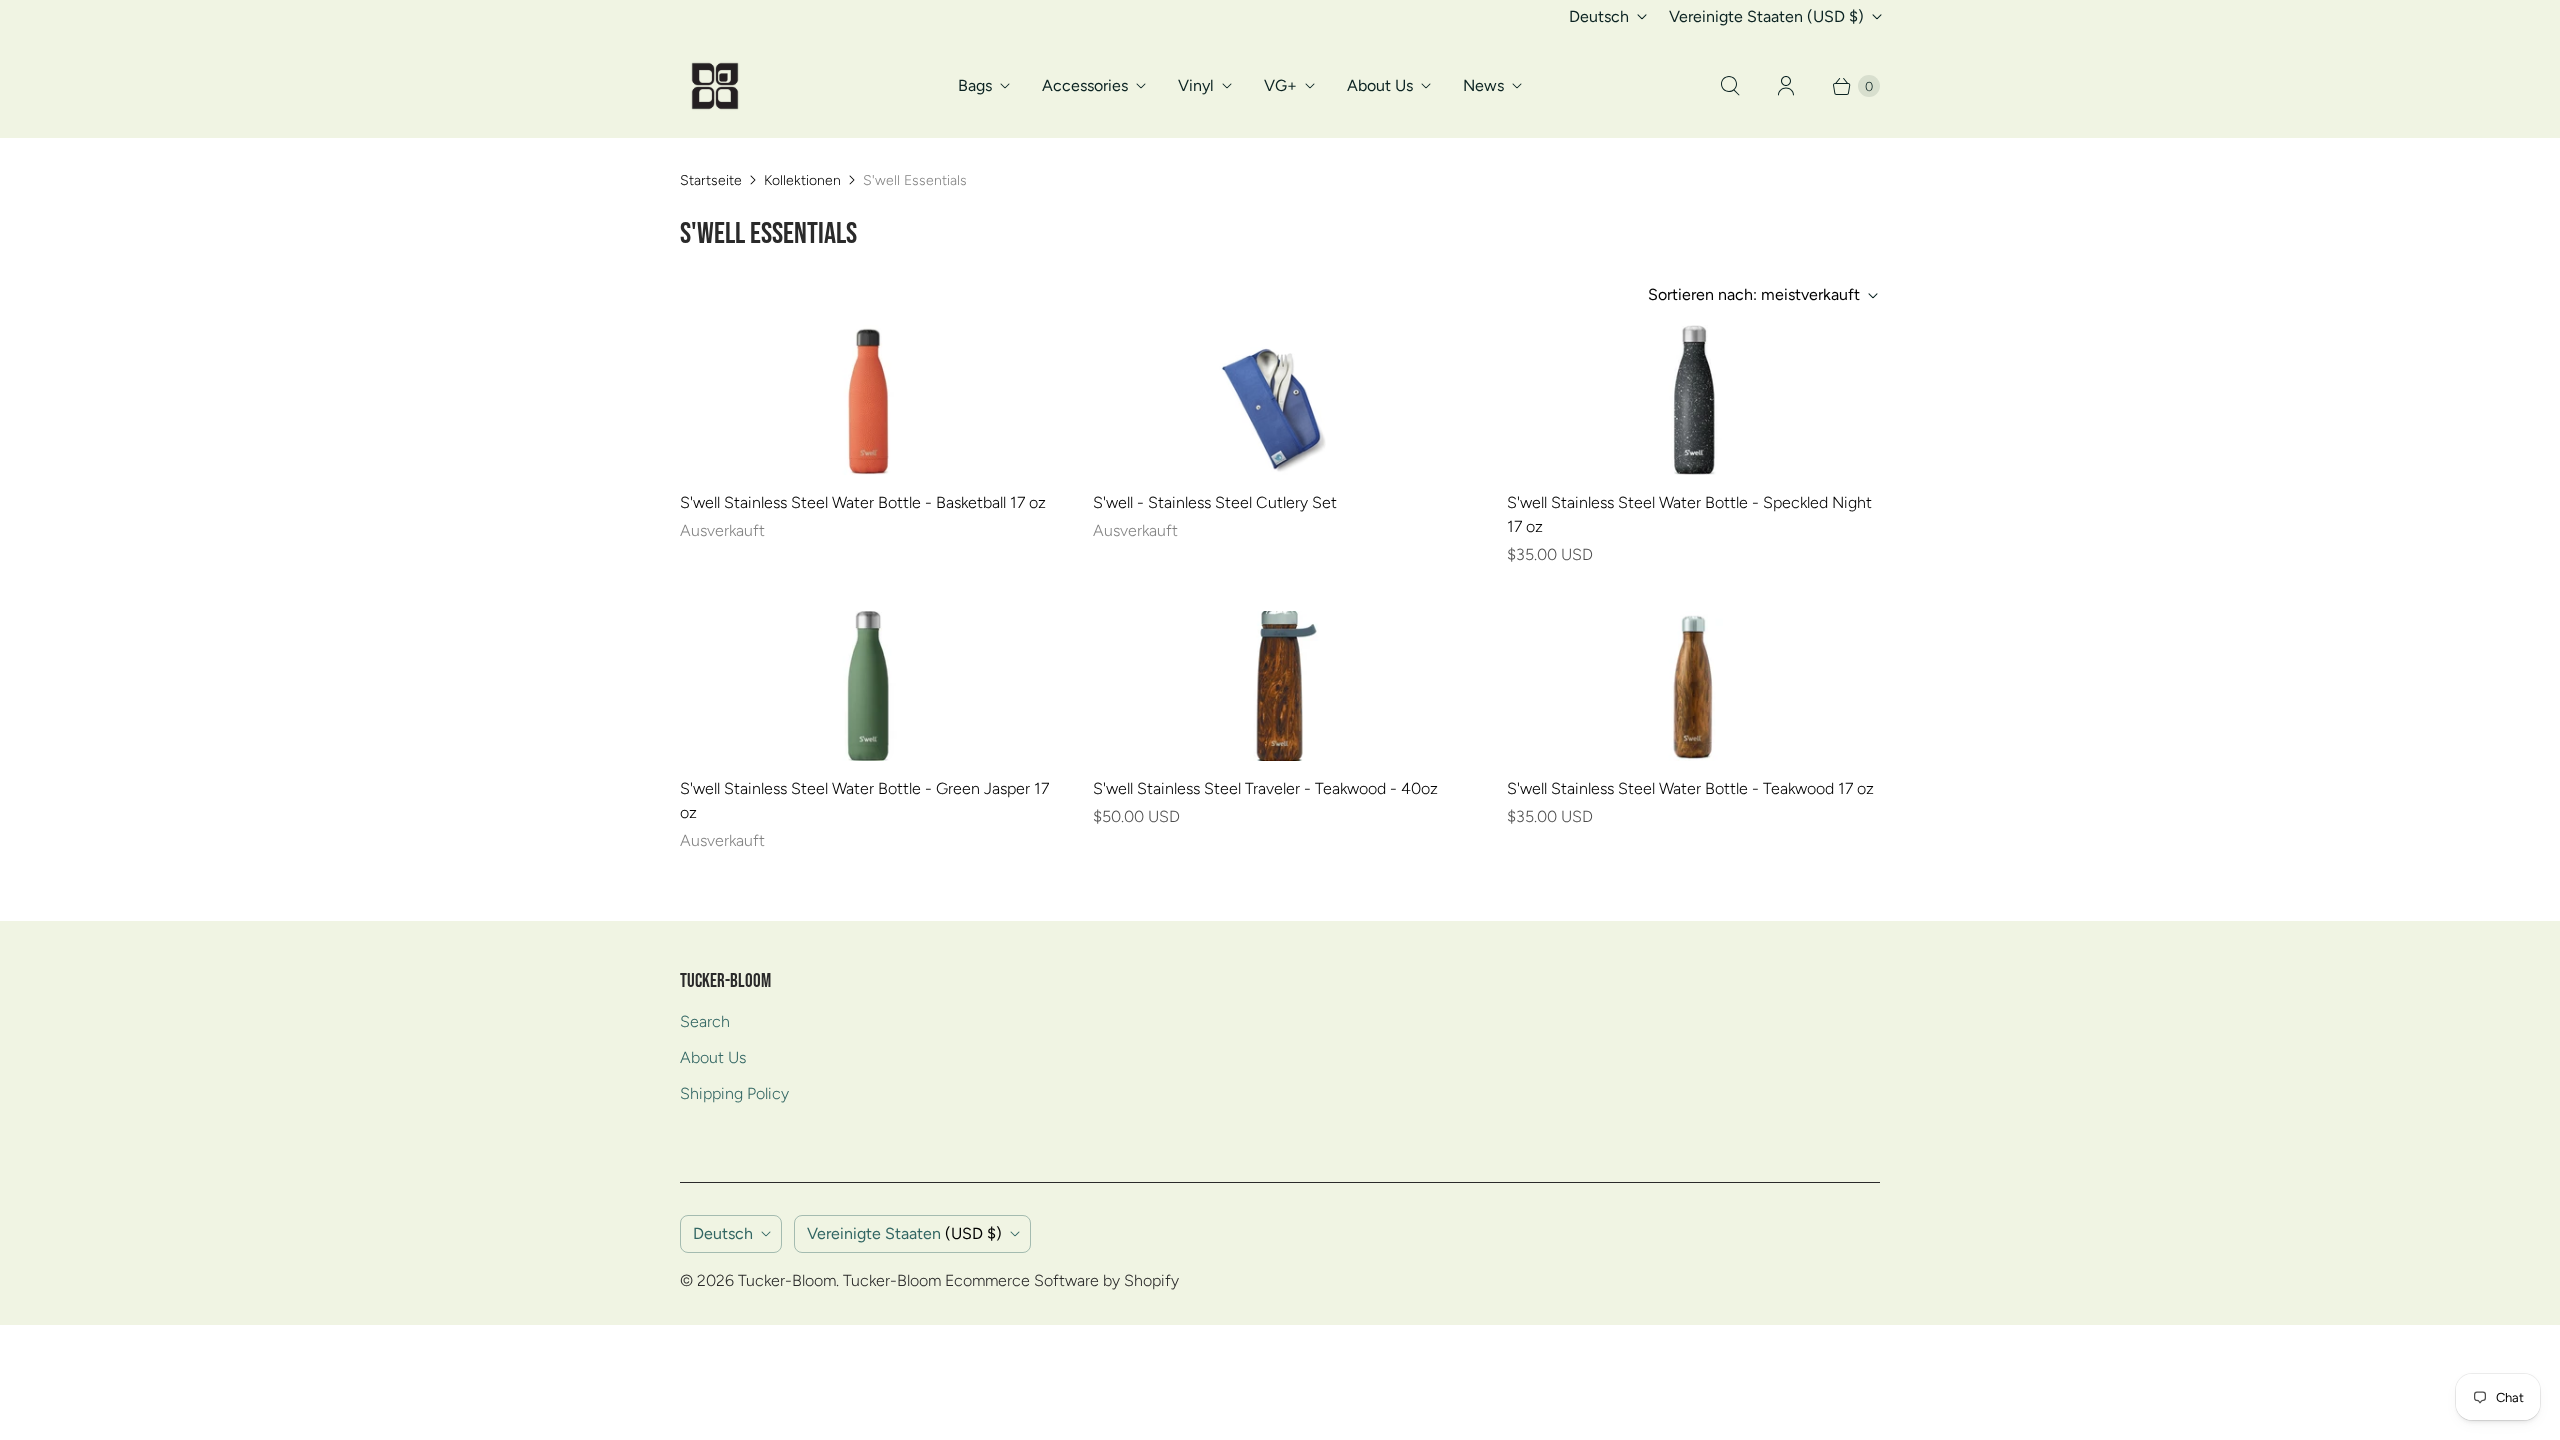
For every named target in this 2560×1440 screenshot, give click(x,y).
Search (705, 1021)
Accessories (1085, 85)
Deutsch (1599, 16)
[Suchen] (1730, 86)
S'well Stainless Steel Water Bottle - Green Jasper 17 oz (864, 800)
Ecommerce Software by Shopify (1062, 1280)
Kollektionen (802, 180)
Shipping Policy (734, 1093)
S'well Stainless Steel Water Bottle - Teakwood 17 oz (1690, 788)
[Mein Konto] (1786, 86)
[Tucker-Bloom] (715, 86)
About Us (1380, 85)
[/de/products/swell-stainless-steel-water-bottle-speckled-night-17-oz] (1693, 400)
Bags (975, 85)
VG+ (1280, 85)
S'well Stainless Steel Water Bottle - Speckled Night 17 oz (1689, 514)
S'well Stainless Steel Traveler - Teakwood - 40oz (1265, 788)
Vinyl (1196, 85)
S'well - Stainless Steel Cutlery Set (1215, 502)
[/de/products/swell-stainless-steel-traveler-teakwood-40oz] (1280, 686)
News (1483, 85)
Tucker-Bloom (787, 1280)
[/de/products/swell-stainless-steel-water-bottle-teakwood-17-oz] (1693, 686)
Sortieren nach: (1754, 294)
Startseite (711, 180)
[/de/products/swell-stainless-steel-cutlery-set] (1280, 400)
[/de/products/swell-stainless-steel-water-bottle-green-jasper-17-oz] (867, 686)
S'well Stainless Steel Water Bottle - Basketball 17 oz (863, 502)
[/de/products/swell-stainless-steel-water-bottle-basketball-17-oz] (867, 400)
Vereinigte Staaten (1766, 16)
